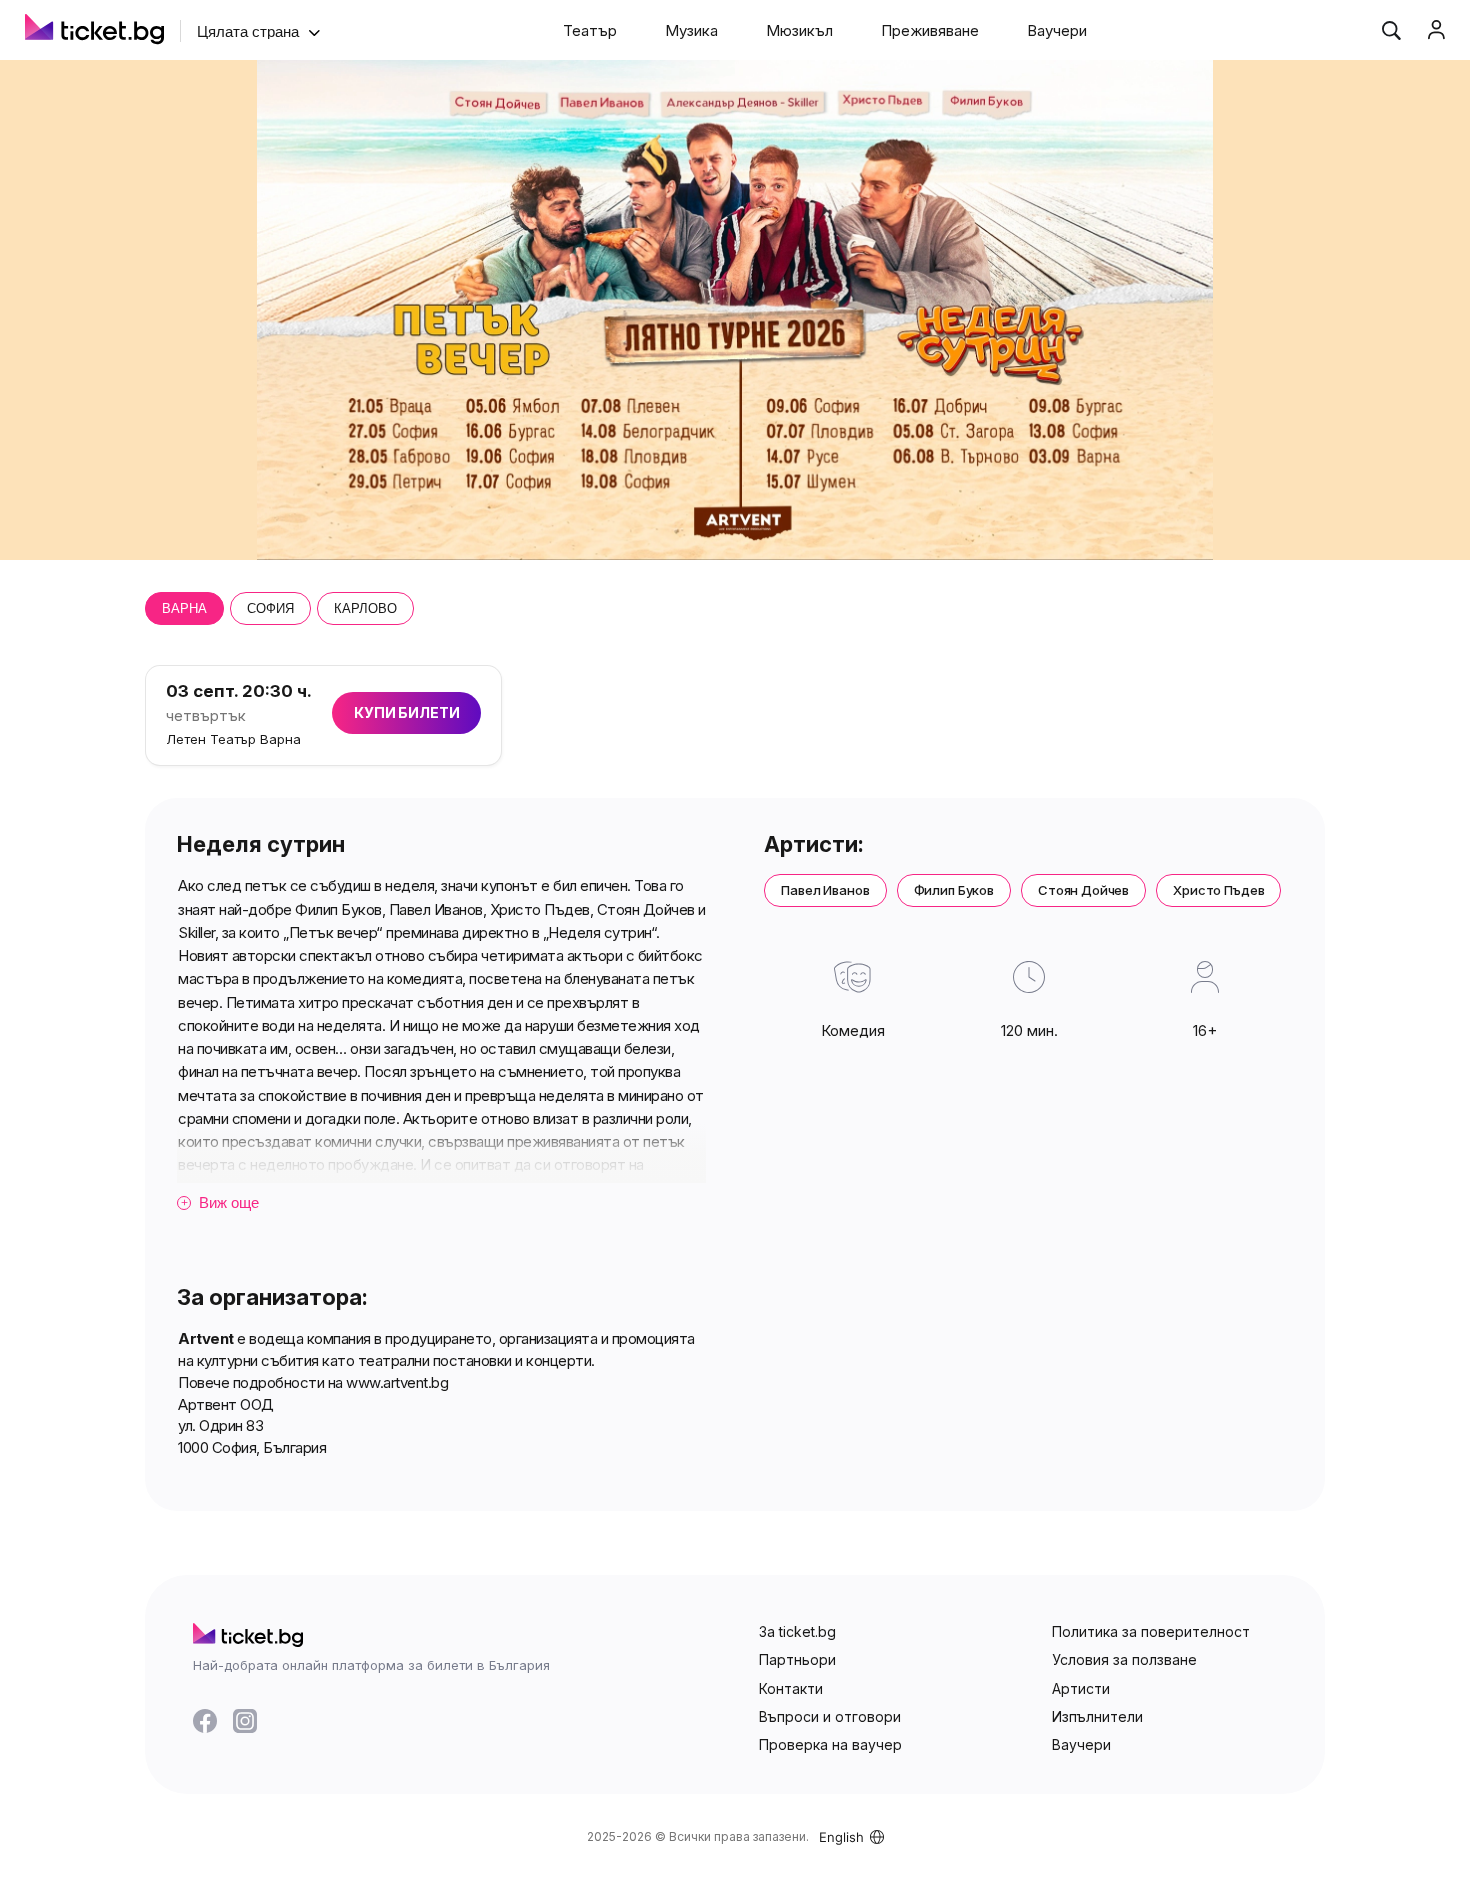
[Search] (1391, 30)
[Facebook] (205, 1721)
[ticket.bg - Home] (94, 31)
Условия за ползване (1124, 1659)
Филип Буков (954, 890)
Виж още (220, 1202)
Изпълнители (1097, 1716)
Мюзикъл (799, 30)
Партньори (797, 1659)
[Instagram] (245, 1721)
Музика (691, 30)
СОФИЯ (270, 608)
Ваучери (1057, 30)
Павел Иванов (825, 890)
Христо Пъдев (1218, 890)
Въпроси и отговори (830, 1716)
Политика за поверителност (1151, 1631)
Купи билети (406, 712)
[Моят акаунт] (1436, 30)
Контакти (791, 1688)
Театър (590, 30)
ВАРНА (184, 608)
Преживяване (930, 30)
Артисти (1081, 1688)
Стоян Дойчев (1083, 890)
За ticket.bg (797, 1631)
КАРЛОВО (365, 608)
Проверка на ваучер (830, 1744)
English (841, 1837)
